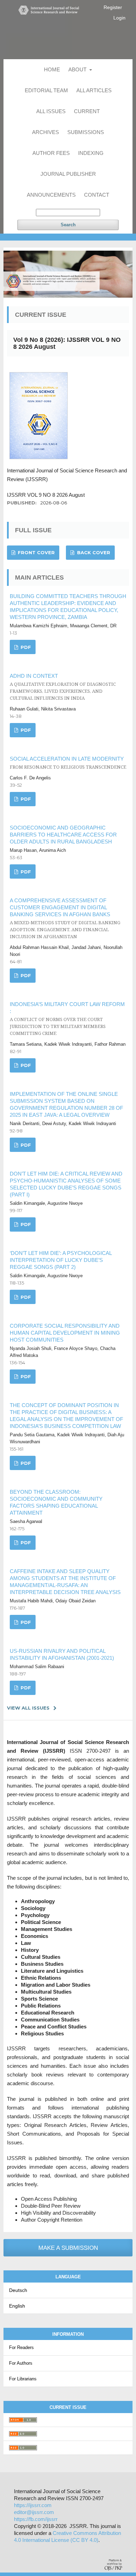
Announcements (51, 195)
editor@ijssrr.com (34, 2512)
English (17, 2306)
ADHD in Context (63, 687)
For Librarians (23, 2379)
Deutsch (18, 2290)
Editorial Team (46, 90)
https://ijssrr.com (33, 2505)
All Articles (94, 90)
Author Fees (51, 153)
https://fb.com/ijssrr (36, 2519)
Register (113, 7)
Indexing (91, 153)
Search (68, 225)
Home (52, 69)
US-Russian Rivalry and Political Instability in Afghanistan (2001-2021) (62, 1654)
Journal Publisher (68, 174)
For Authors (21, 2363)
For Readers (21, 2347)
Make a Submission (68, 2248)
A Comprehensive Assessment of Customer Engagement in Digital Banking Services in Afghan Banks (65, 918)
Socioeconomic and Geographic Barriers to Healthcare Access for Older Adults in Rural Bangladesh (63, 835)
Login (119, 18)
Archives (46, 132)
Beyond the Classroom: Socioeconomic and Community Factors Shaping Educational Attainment (56, 1502)
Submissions (86, 132)
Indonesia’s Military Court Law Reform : (67, 1019)
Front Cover (36, 552)
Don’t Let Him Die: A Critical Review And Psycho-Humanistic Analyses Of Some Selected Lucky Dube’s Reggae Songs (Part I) (66, 1184)
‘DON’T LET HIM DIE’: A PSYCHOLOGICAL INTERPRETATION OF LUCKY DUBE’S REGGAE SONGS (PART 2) (61, 1260)
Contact (97, 195)
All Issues (51, 111)
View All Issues (28, 1708)
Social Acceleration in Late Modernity (68, 763)
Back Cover (93, 552)
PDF (25, 647)
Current (87, 111)
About (78, 69)
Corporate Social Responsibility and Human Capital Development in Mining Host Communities (65, 1333)
